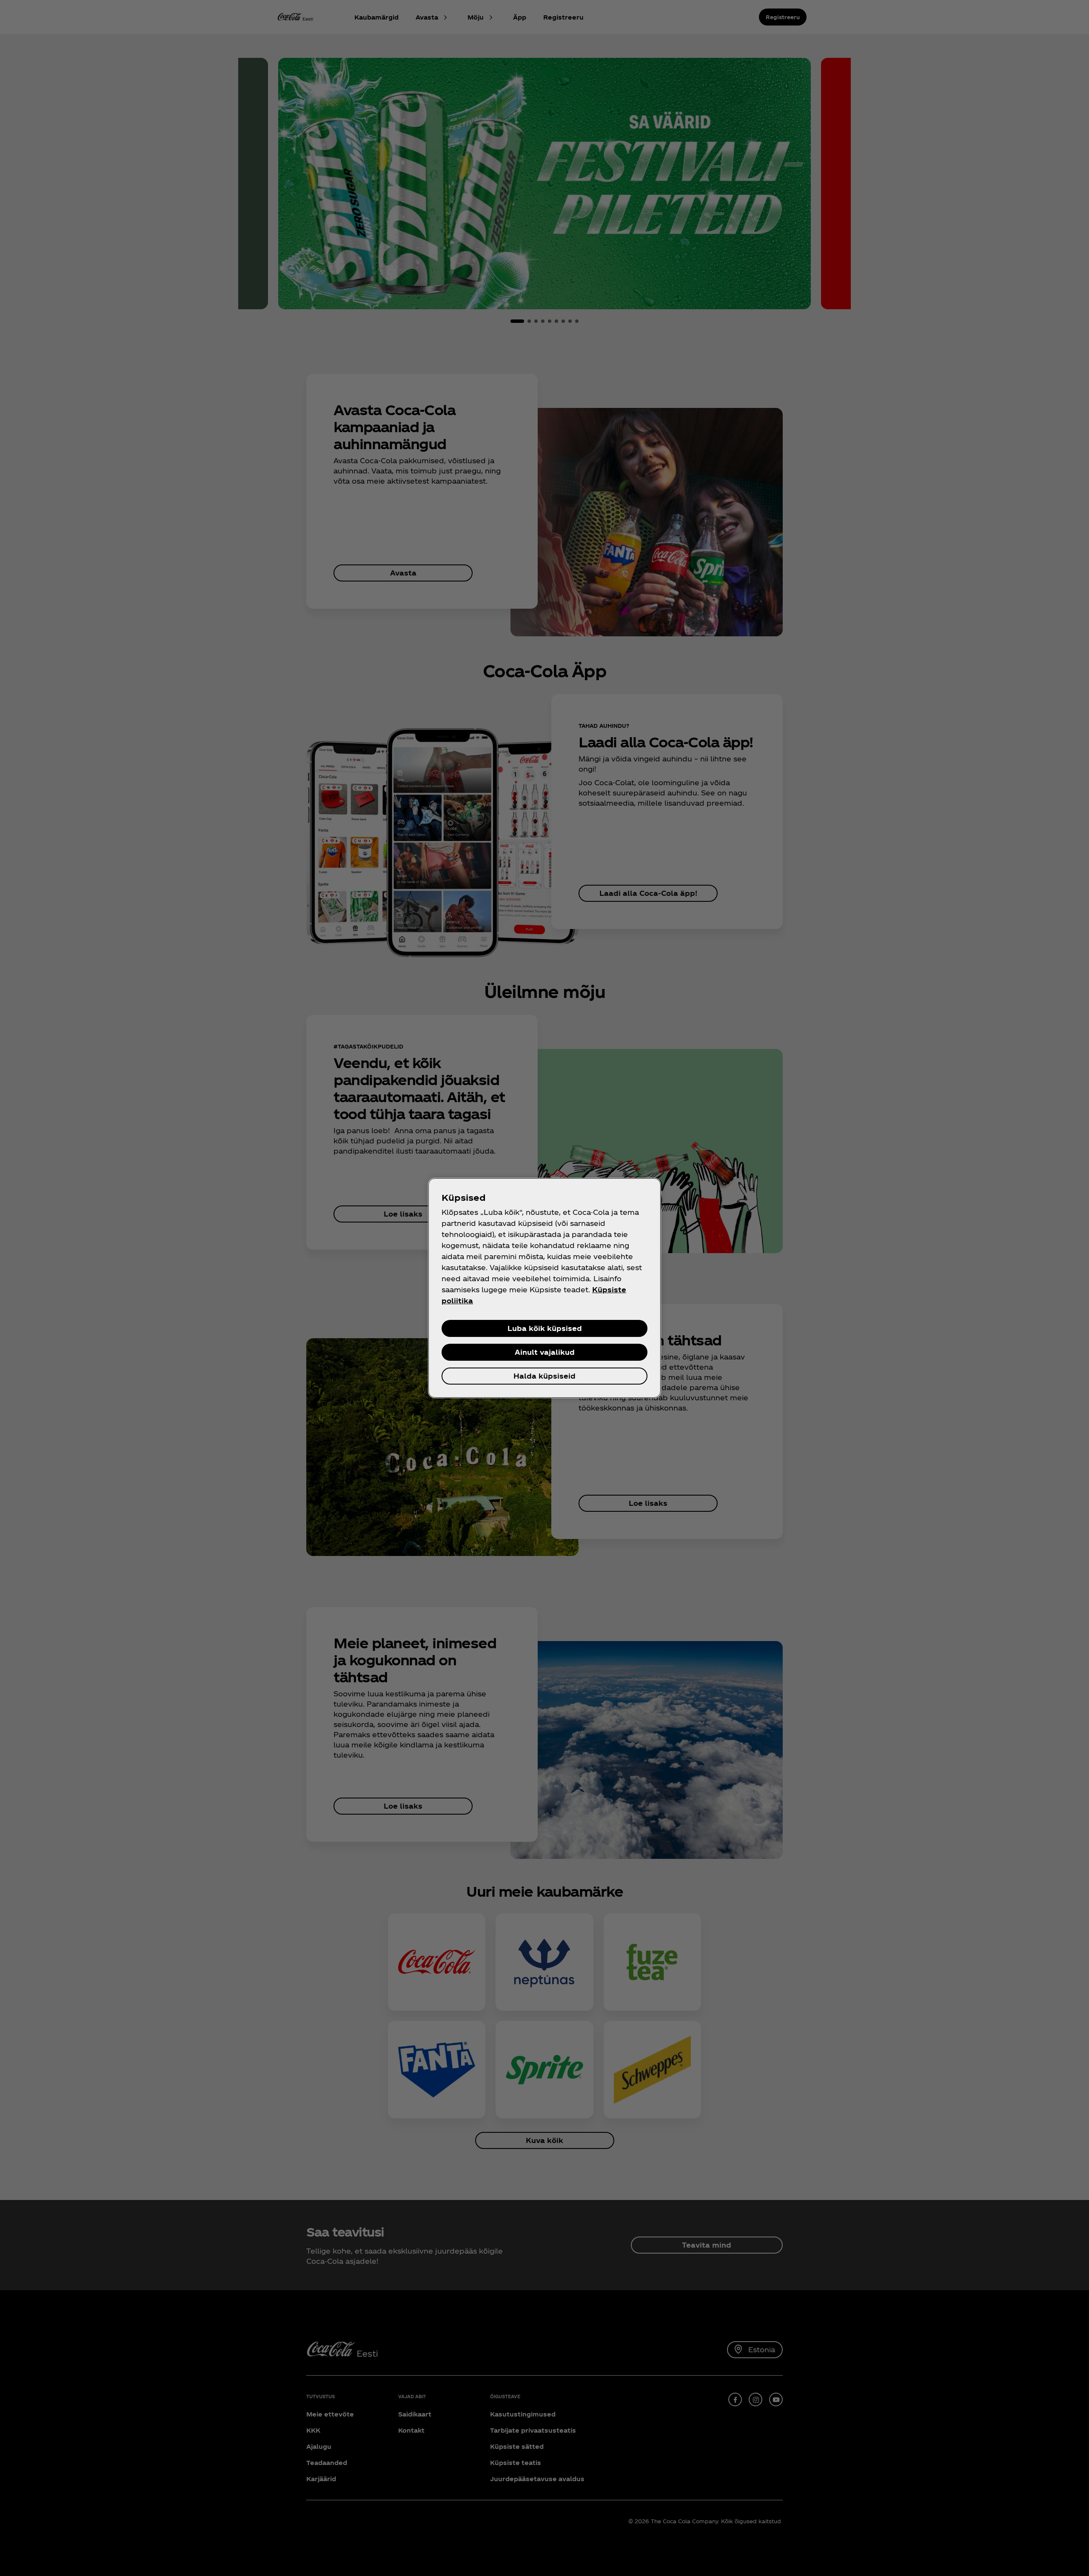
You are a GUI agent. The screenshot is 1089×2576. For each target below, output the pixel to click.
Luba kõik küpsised (545, 1328)
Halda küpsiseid (544, 1376)
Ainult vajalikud (545, 1352)
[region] (544, 1288)
